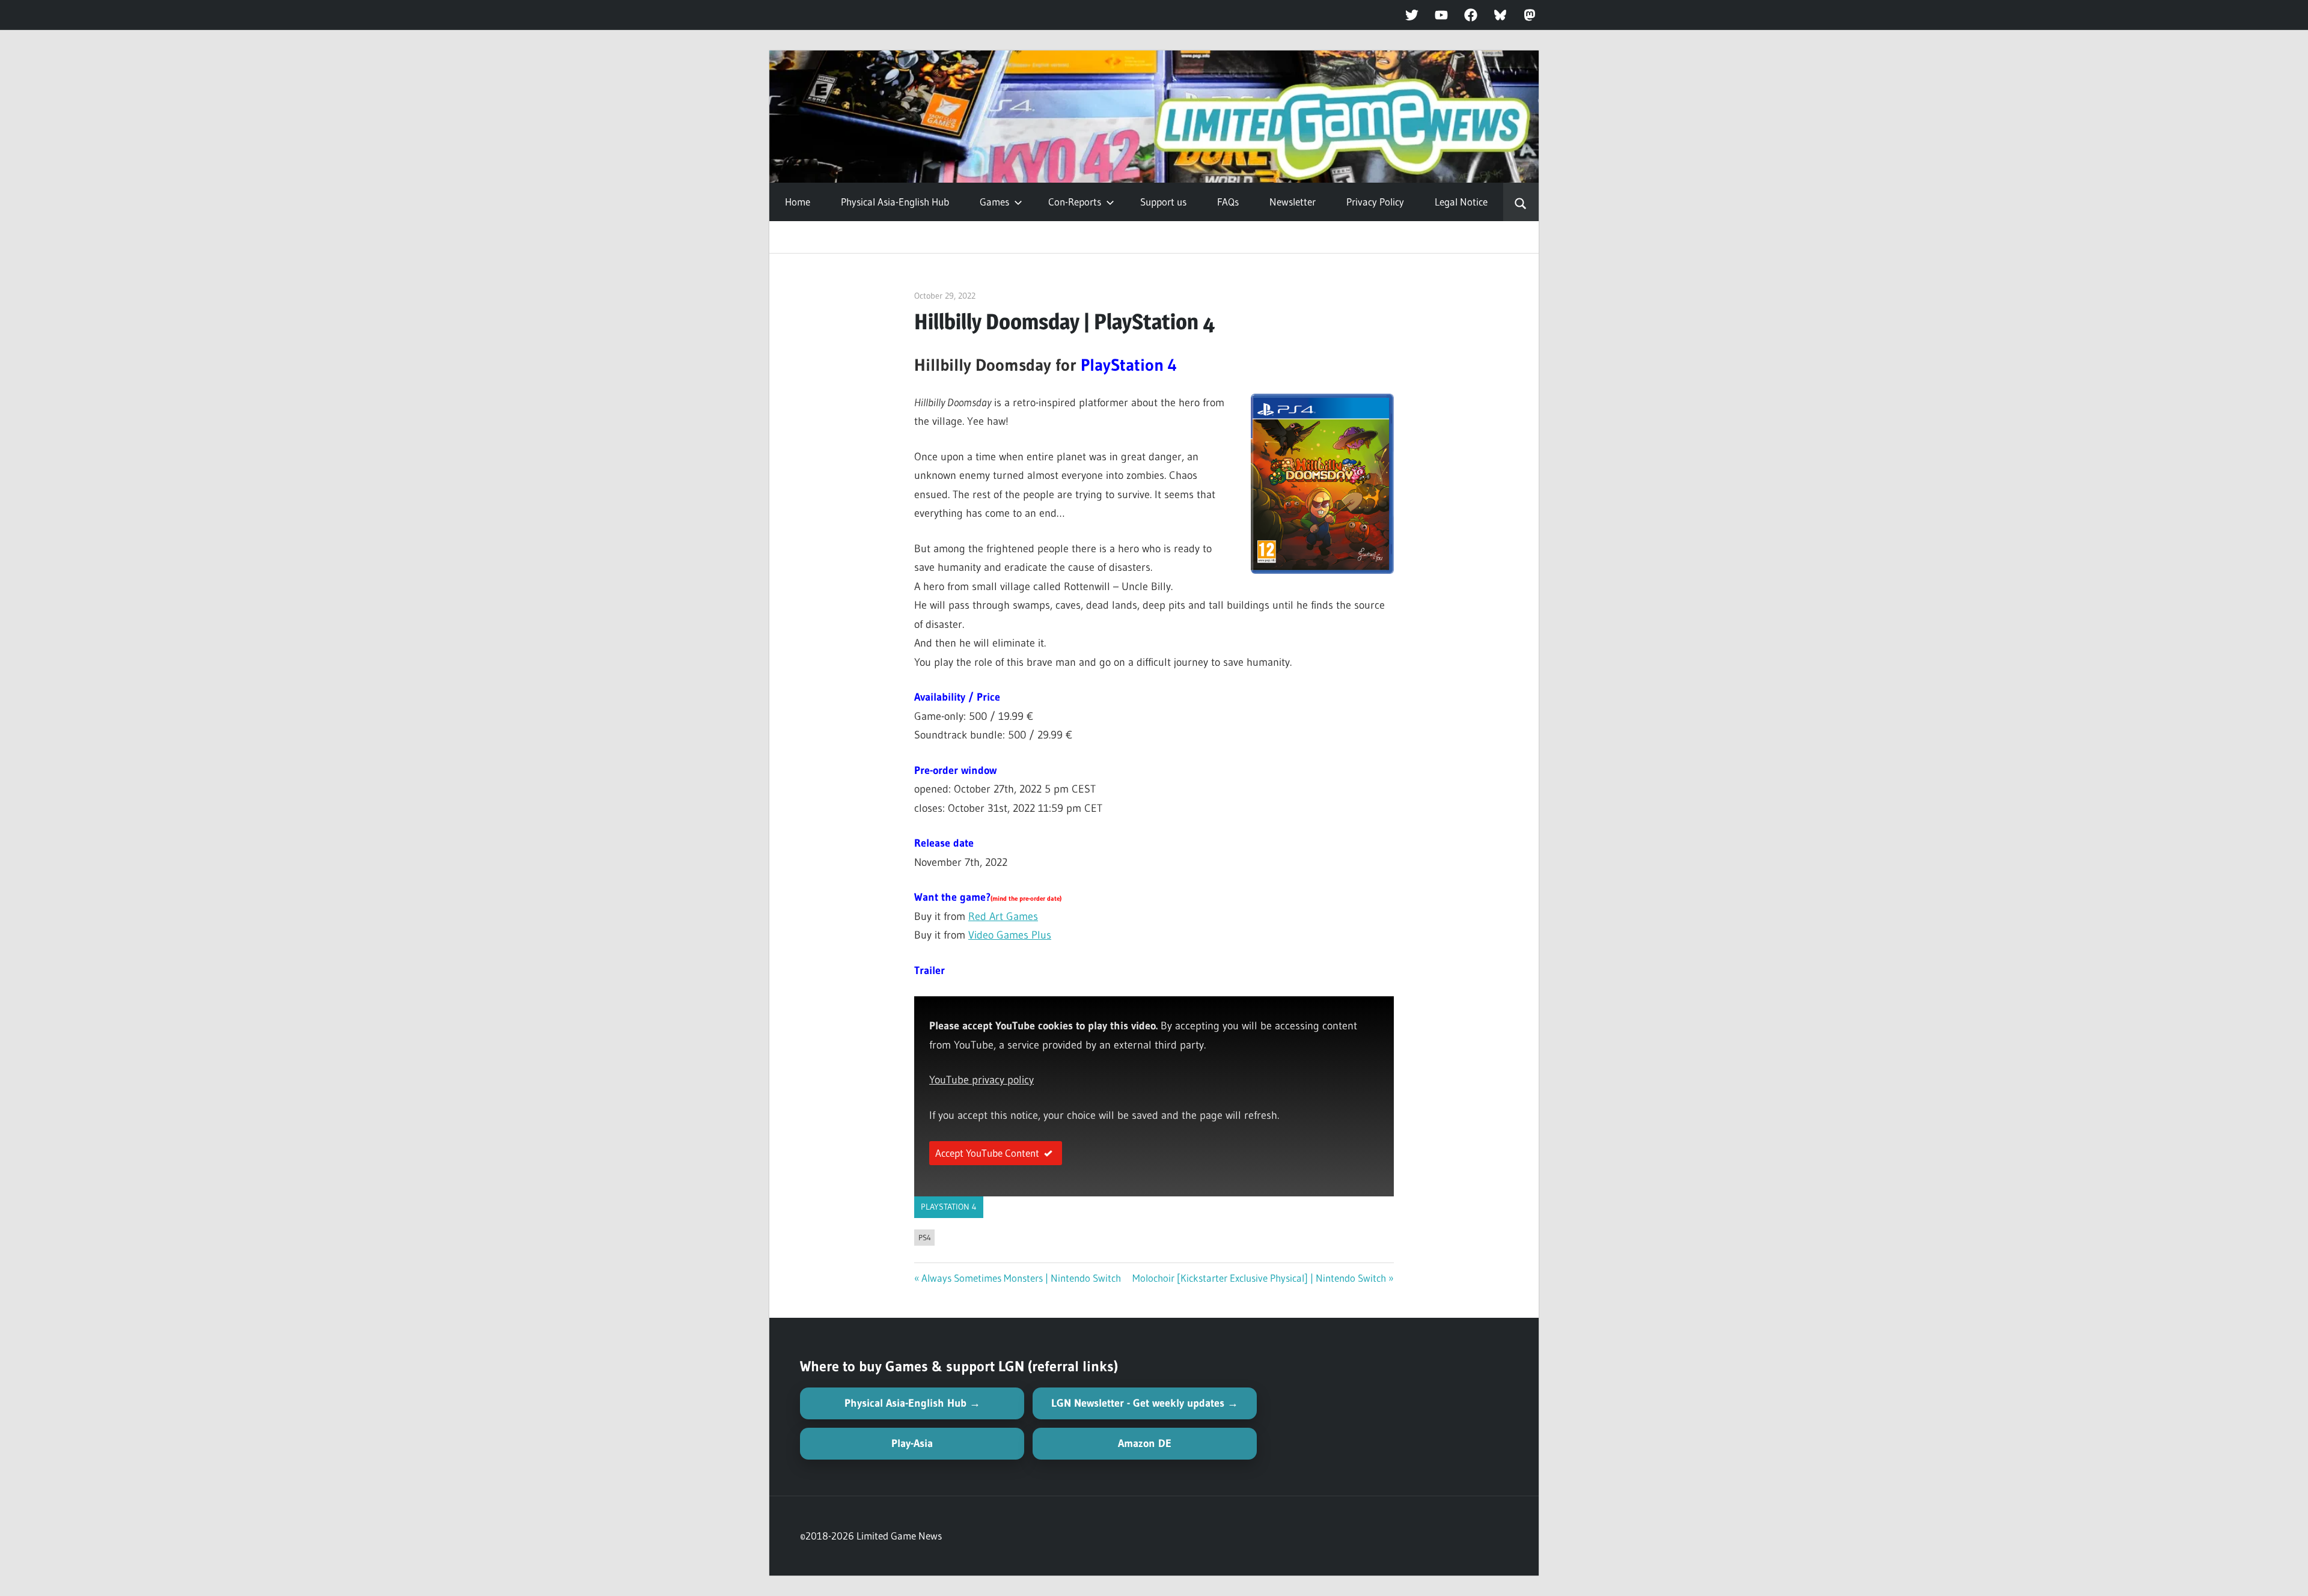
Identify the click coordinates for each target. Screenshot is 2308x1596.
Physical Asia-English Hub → (912, 1403)
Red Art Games (1003, 916)
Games (994, 202)
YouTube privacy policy (982, 1080)
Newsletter (1293, 202)
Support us (1163, 202)
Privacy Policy (1375, 202)
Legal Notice (1461, 202)
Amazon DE (1145, 1443)
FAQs (1228, 202)
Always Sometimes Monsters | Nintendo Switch (1021, 1278)
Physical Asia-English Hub (895, 202)
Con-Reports (1075, 202)
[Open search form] (1521, 202)
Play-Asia (912, 1443)
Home (798, 202)
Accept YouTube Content (987, 1153)
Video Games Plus (1010, 935)
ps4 (925, 1237)
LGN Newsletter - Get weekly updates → (1145, 1403)
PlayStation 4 (949, 1207)
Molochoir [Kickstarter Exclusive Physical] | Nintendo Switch (1259, 1278)
